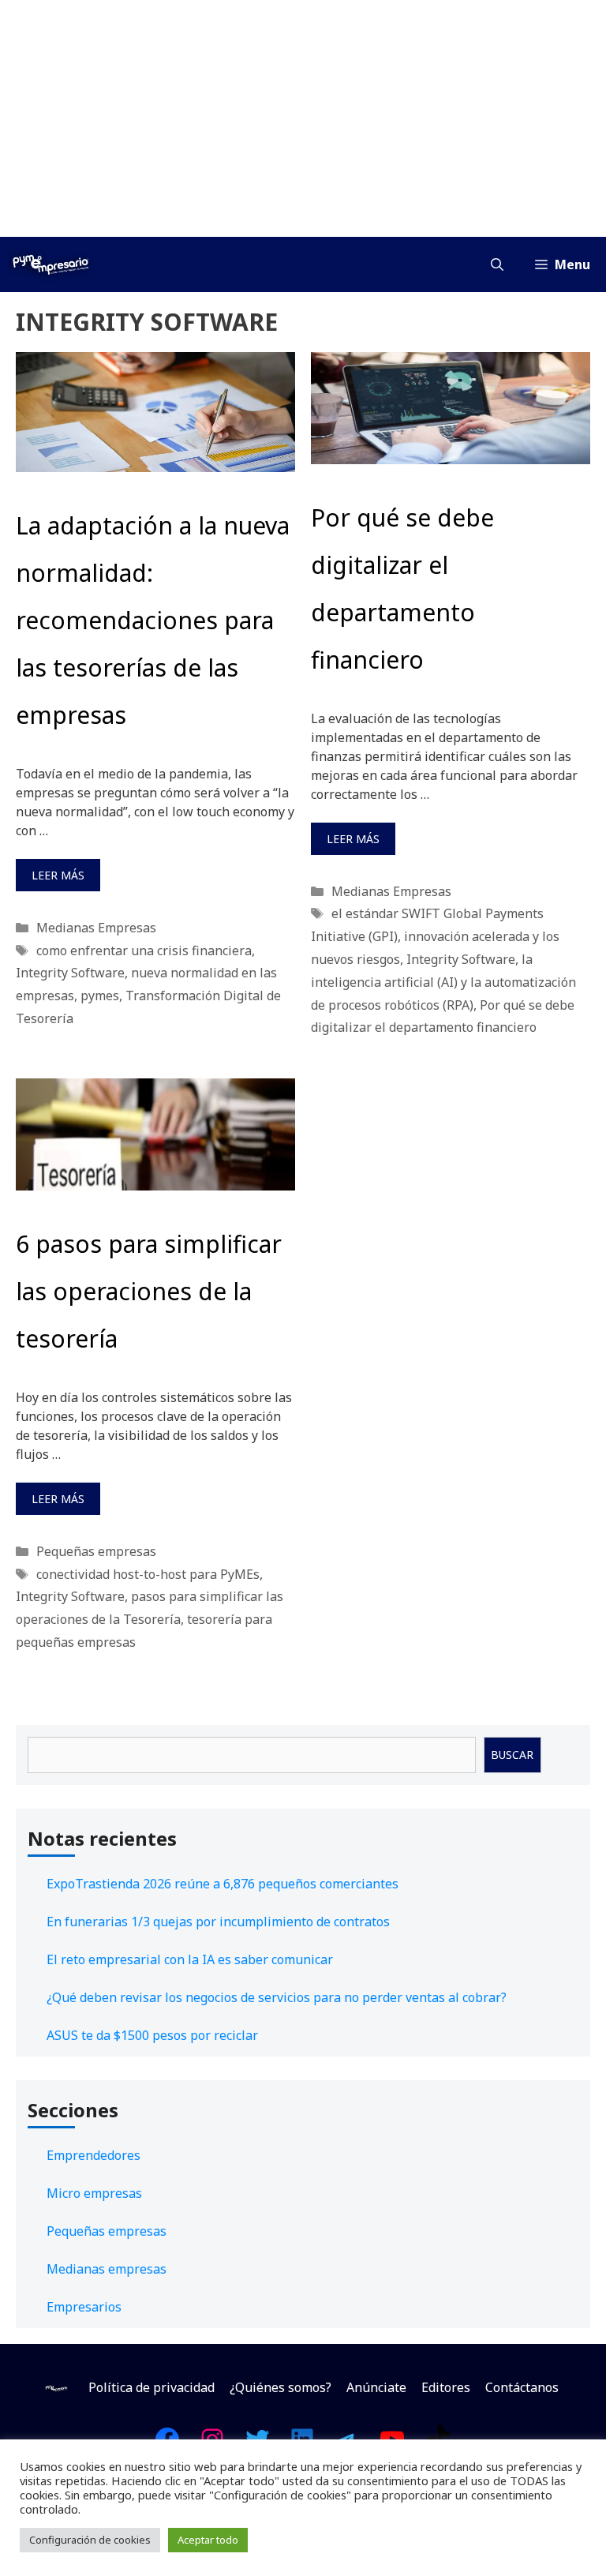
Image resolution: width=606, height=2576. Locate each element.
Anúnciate (376, 2387)
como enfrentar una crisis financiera (144, 951)
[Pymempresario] (50, 264)
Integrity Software (70, 973)
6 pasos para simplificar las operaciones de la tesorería (149, 1291)
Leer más (58, 875)
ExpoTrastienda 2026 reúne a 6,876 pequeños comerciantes (223, 1884)
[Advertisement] (303, 118)
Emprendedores (94, 2155)
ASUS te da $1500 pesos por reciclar (152, 2035)
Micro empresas (94, 2193)
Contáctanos (522, 2387)
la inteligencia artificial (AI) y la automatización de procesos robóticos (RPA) (443, 982)
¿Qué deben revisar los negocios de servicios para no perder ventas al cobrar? (277, 1997)
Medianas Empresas (96, 928)
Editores (446, 2387)
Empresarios (84, 2307)
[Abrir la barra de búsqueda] (497, 264)
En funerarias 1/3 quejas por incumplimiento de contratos (218, 1922)
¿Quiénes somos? (281, 2387)
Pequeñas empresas (96, 1551)
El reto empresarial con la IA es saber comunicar (190, 1959)
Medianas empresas (107, 2269)
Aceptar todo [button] (208, 2540)
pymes (100, 996)
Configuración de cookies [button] (90, 2540)
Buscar (512, 1755)
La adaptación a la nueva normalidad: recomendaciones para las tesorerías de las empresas (153, 620)
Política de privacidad (151, 2387)
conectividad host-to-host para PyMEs (148, 1574)
